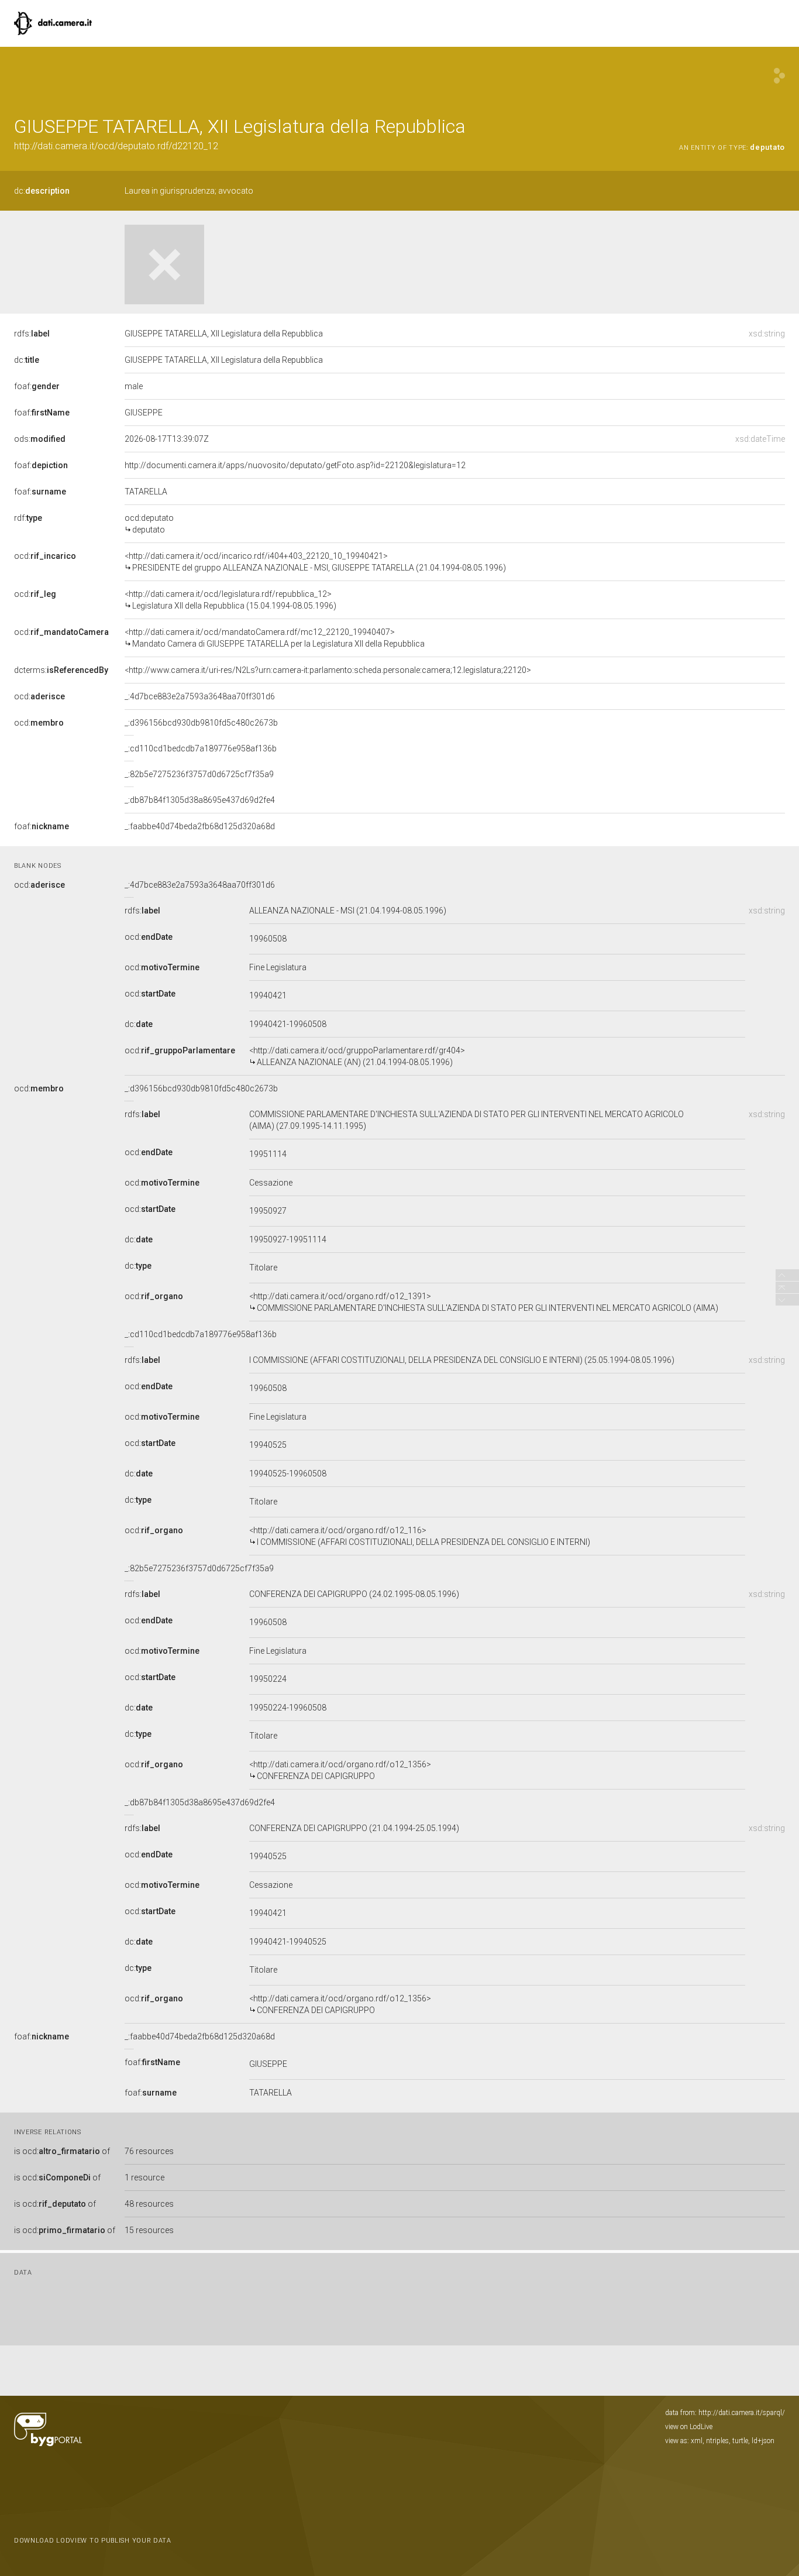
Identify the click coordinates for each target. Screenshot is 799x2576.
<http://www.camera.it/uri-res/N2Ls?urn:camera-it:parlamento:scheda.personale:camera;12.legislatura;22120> (328, 670)
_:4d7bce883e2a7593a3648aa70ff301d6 (200, 696)
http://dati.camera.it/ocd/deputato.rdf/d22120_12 (116, 146)
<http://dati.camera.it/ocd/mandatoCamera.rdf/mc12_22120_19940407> (275, 638)
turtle (740, 2441)
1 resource (144, 2177)
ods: (40, 439)
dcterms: (61, 670)
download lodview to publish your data (93, 2541)
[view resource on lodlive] (779, 76)
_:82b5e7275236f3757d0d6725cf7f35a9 (199, 774)
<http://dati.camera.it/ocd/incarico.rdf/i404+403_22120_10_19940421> (315, 562)
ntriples (717, 2441)
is (62, 2151)
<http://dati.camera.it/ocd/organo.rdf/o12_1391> (484, 1302)
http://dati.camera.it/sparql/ (742, 2413)
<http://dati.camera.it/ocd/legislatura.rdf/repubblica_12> (230, 600)
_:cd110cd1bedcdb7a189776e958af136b (201, 748)
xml (697, 2441)
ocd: (45, 556)
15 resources (149, 2230)
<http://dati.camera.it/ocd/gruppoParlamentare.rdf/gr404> (357, 1056)
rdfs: (32, 334)
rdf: (28, 518)
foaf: (37, 386)
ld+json (763, 2441)
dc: (42, 191)
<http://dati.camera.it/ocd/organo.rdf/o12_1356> (340, 1770)
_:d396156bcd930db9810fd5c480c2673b (201, 723)
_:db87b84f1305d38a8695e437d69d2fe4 (200, 800)
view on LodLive (689, 2427)
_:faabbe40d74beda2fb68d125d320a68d (200, 826)
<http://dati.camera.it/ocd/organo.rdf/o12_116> (420, 1536)
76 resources (149, 2151)
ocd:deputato (149, 524)
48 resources (149, 2204)
